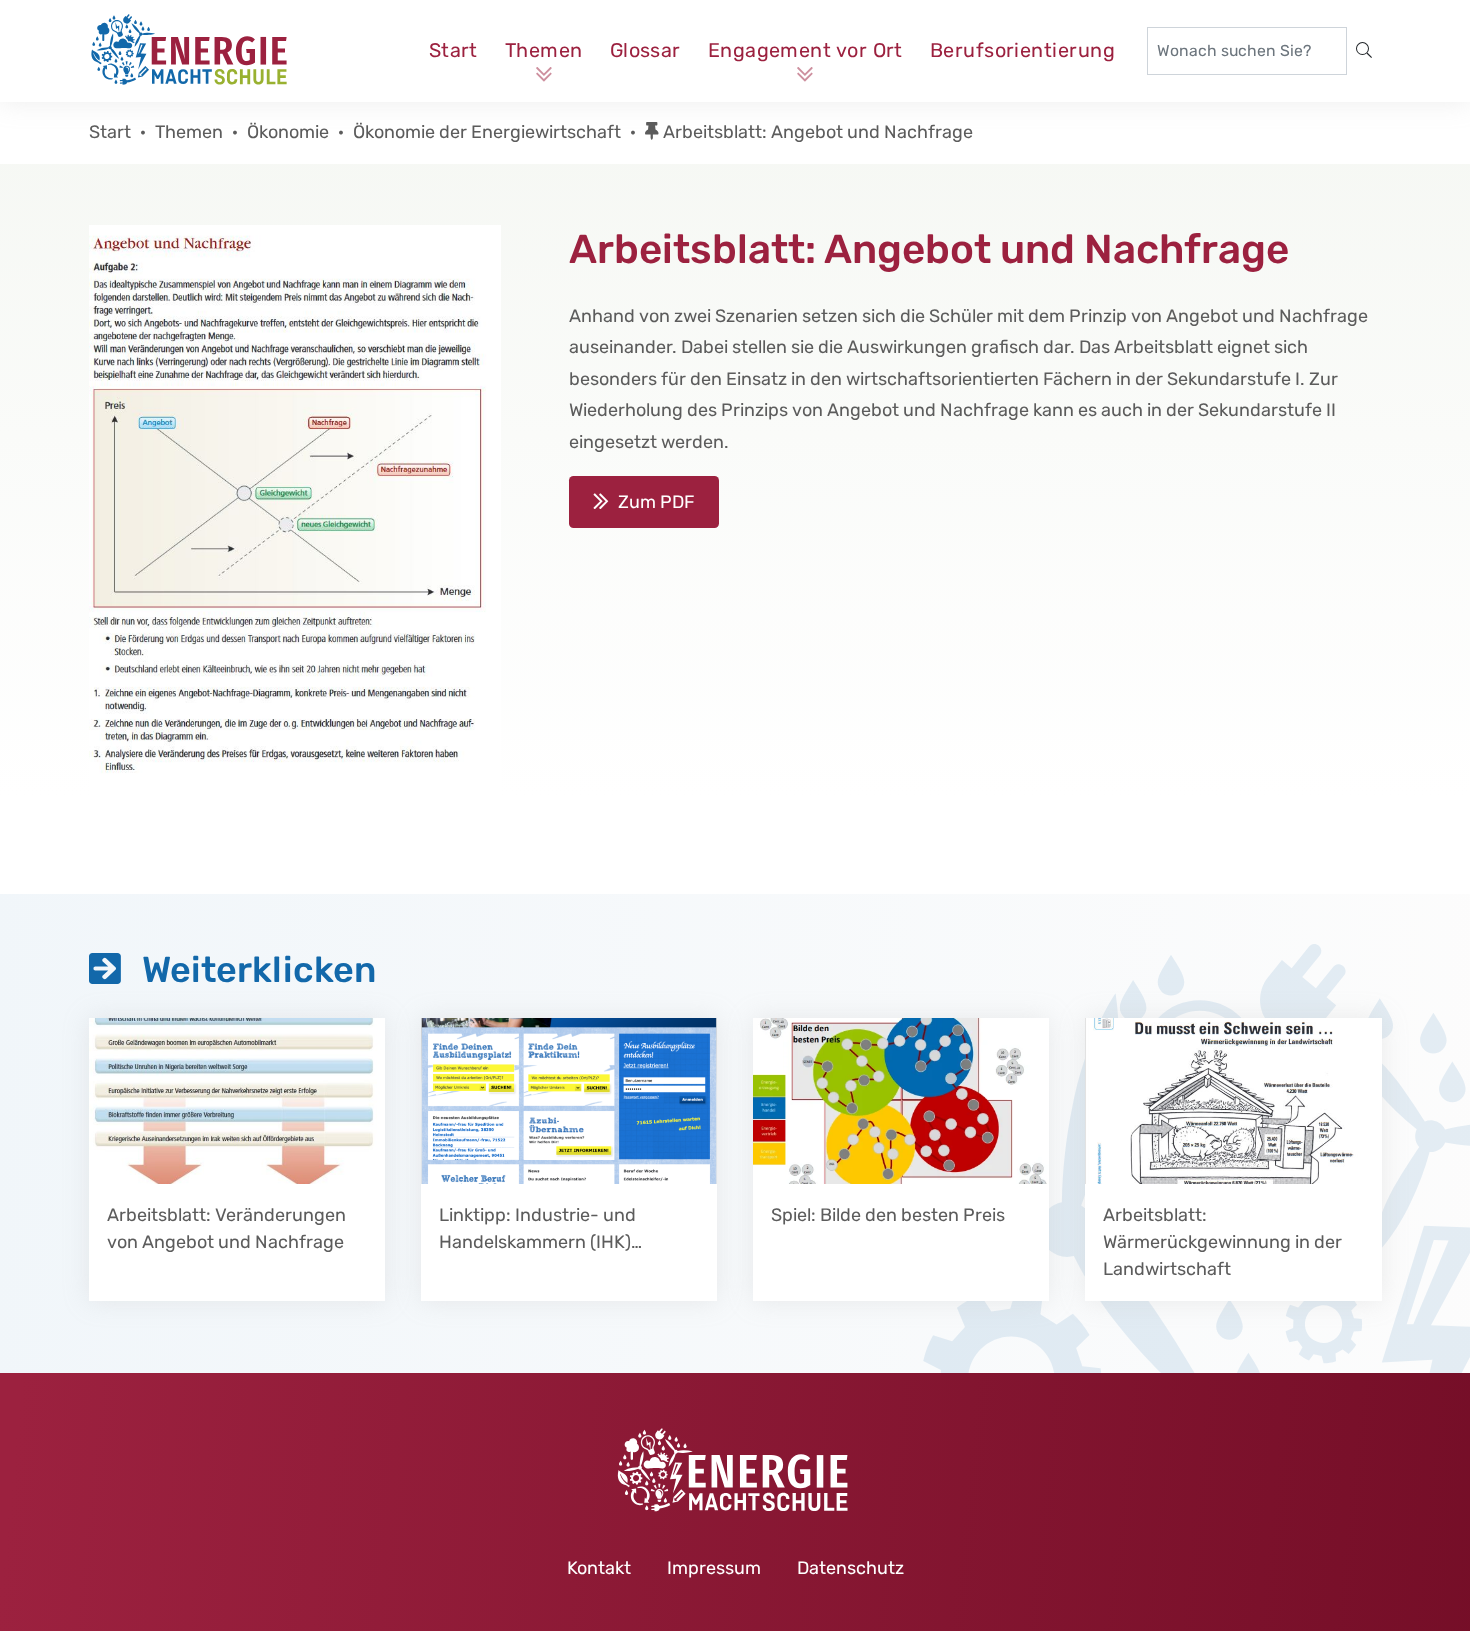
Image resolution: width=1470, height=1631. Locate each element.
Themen (544, 50)
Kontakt (599, 1568)
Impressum (714, 1568)
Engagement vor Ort (805, 50)
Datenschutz (850, 1568)
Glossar (645, 50)
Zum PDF (656, 502)
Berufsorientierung (1022, 50)
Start (453, 50)
